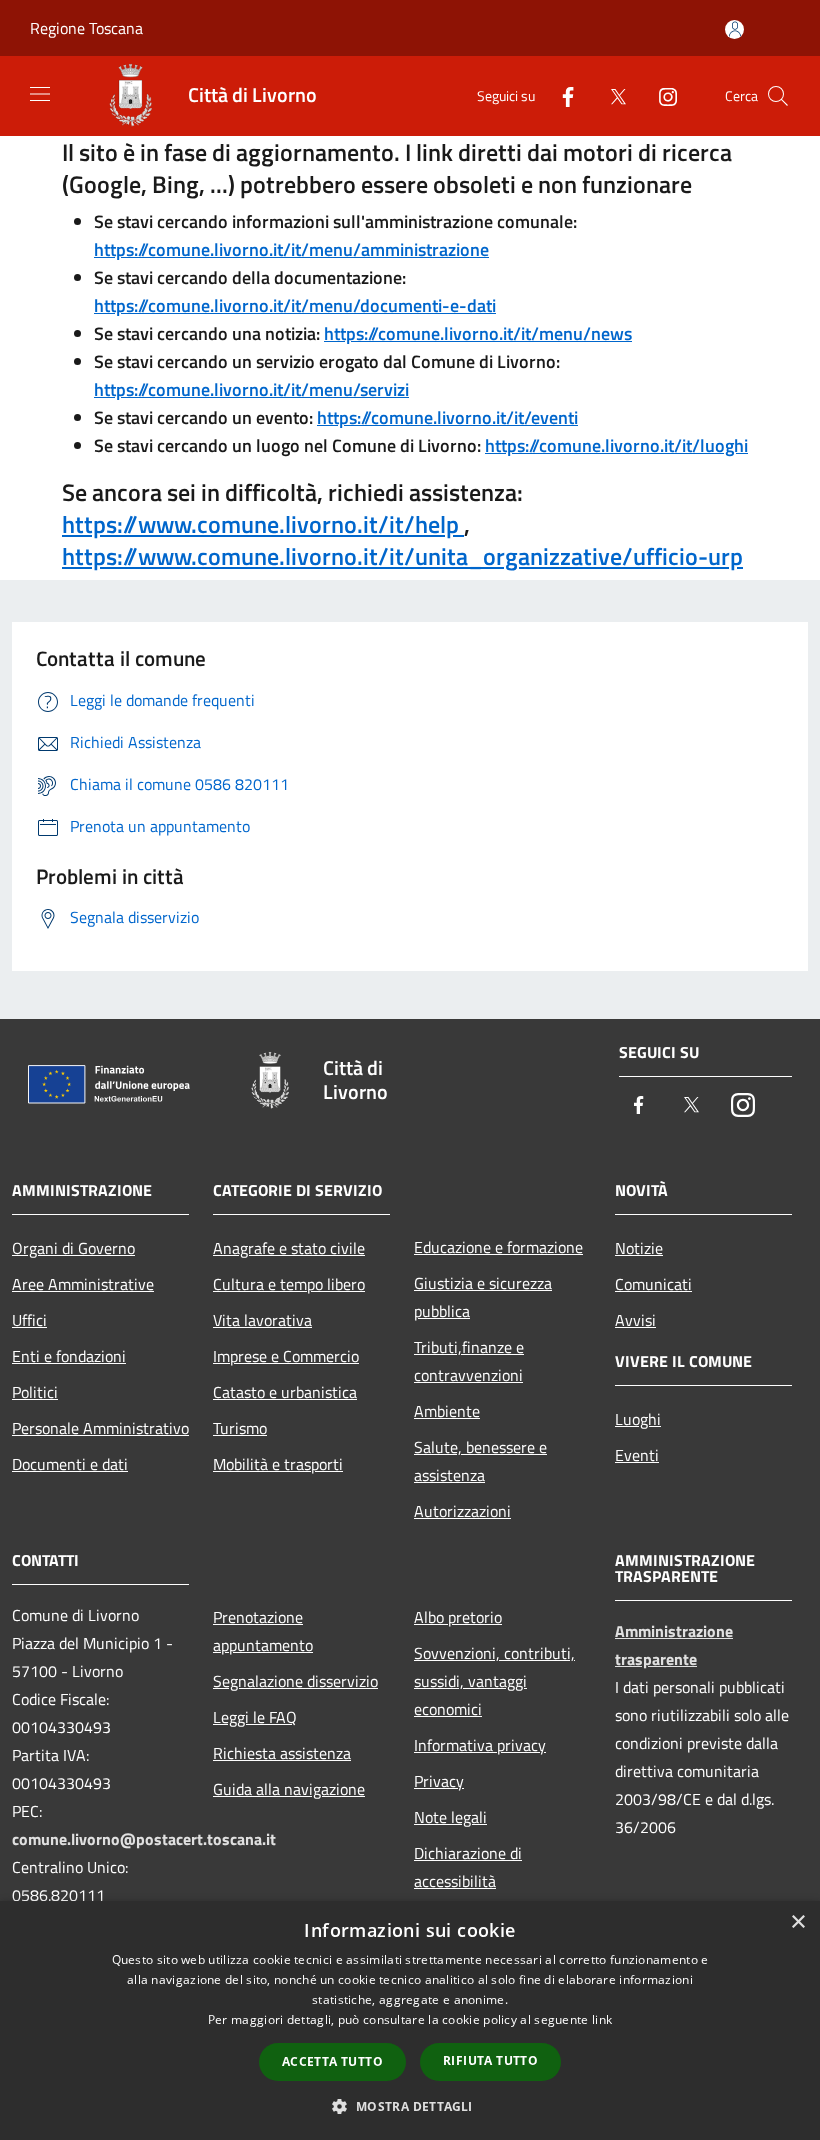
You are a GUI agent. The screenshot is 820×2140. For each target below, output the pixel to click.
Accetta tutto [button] (332, 2061)
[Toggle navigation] (40, 94)
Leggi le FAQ (255, 1717)
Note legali (450, 1817)
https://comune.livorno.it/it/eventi (447, 417)
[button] (409, 2106)
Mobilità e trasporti (278, 1464)
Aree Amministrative (83, 1284)
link (602, 2019)
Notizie (639, 1248)
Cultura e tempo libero (289, 1284)
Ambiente (447, 1411)
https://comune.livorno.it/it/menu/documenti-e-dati (295, 305)
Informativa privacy (480, 1745)
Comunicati (653, 1284)
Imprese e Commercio (286, 1356)
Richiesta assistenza (282, 1753)
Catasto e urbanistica (285, 1392)
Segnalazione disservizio (295, 1681)
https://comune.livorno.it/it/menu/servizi (251, 389)
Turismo (240, 1428)
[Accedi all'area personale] (734, 29)
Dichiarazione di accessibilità (468, 1867)
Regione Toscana (86, 28)
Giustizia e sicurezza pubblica (483, 1297)
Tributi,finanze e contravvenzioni (469, 1361)
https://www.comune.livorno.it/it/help (263, 524)
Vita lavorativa (262, 1320)
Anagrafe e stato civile (289, 1248)
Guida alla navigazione (289, 1789)
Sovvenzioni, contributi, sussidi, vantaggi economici (494, 1681)
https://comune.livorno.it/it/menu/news (478, 333)
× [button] (797, 1922)
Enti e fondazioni (69, 1356)
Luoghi (638, 1419)
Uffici (29, 1320)
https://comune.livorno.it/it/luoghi (616, 445)
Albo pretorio (458, 1617)
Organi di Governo (73, 1248)
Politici (35, 1392)
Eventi (637, 1455)
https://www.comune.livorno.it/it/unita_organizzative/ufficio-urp (402, 556)
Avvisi (635, 1320)
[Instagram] (660, 95)
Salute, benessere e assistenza (480, 1461)
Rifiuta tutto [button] (490, 2060)
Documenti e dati (70, 1464)
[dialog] (410, 2020)
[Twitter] (610, 95)
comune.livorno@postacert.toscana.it (144, 1839)
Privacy (439, 1781)
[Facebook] (560, 95)
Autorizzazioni (462, 1511)
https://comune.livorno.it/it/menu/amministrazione (291, 249)
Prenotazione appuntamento (263, 1631)
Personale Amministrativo (100, 1428)
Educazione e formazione (498, 1247)
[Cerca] (778, 96)
